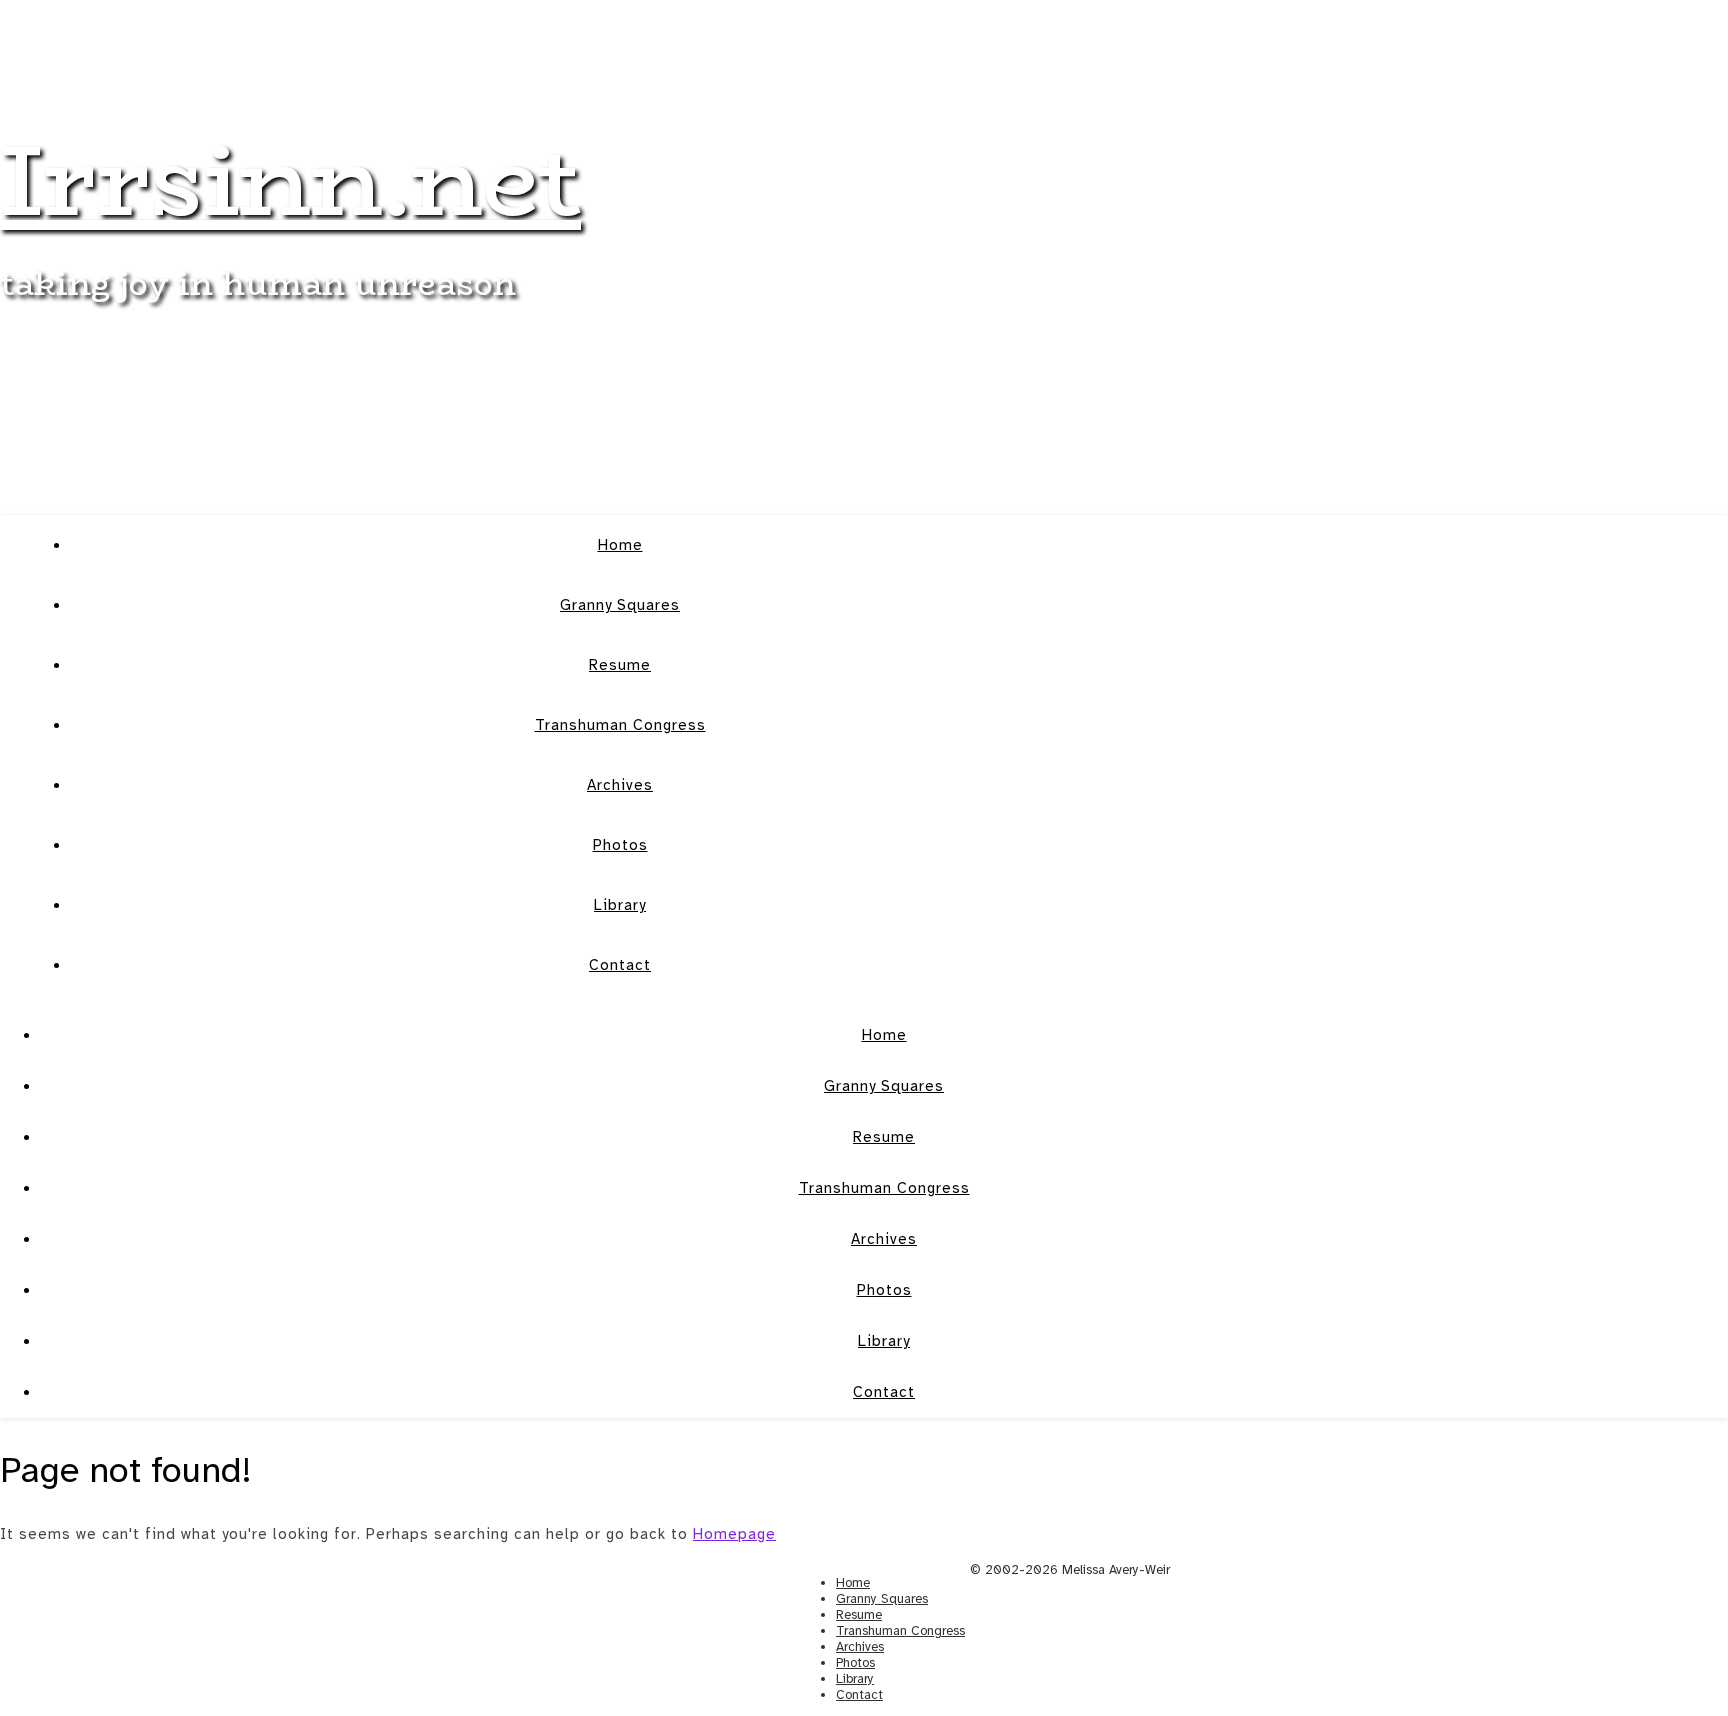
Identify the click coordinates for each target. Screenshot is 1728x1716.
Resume (620, 665)
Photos (620, 845)
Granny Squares (620, 605)
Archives (620, 785)
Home (620, 545)
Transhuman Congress (620, 725)
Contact (620, 965)
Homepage (734, 1534)
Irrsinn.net (290, 179)
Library (620, 905)
